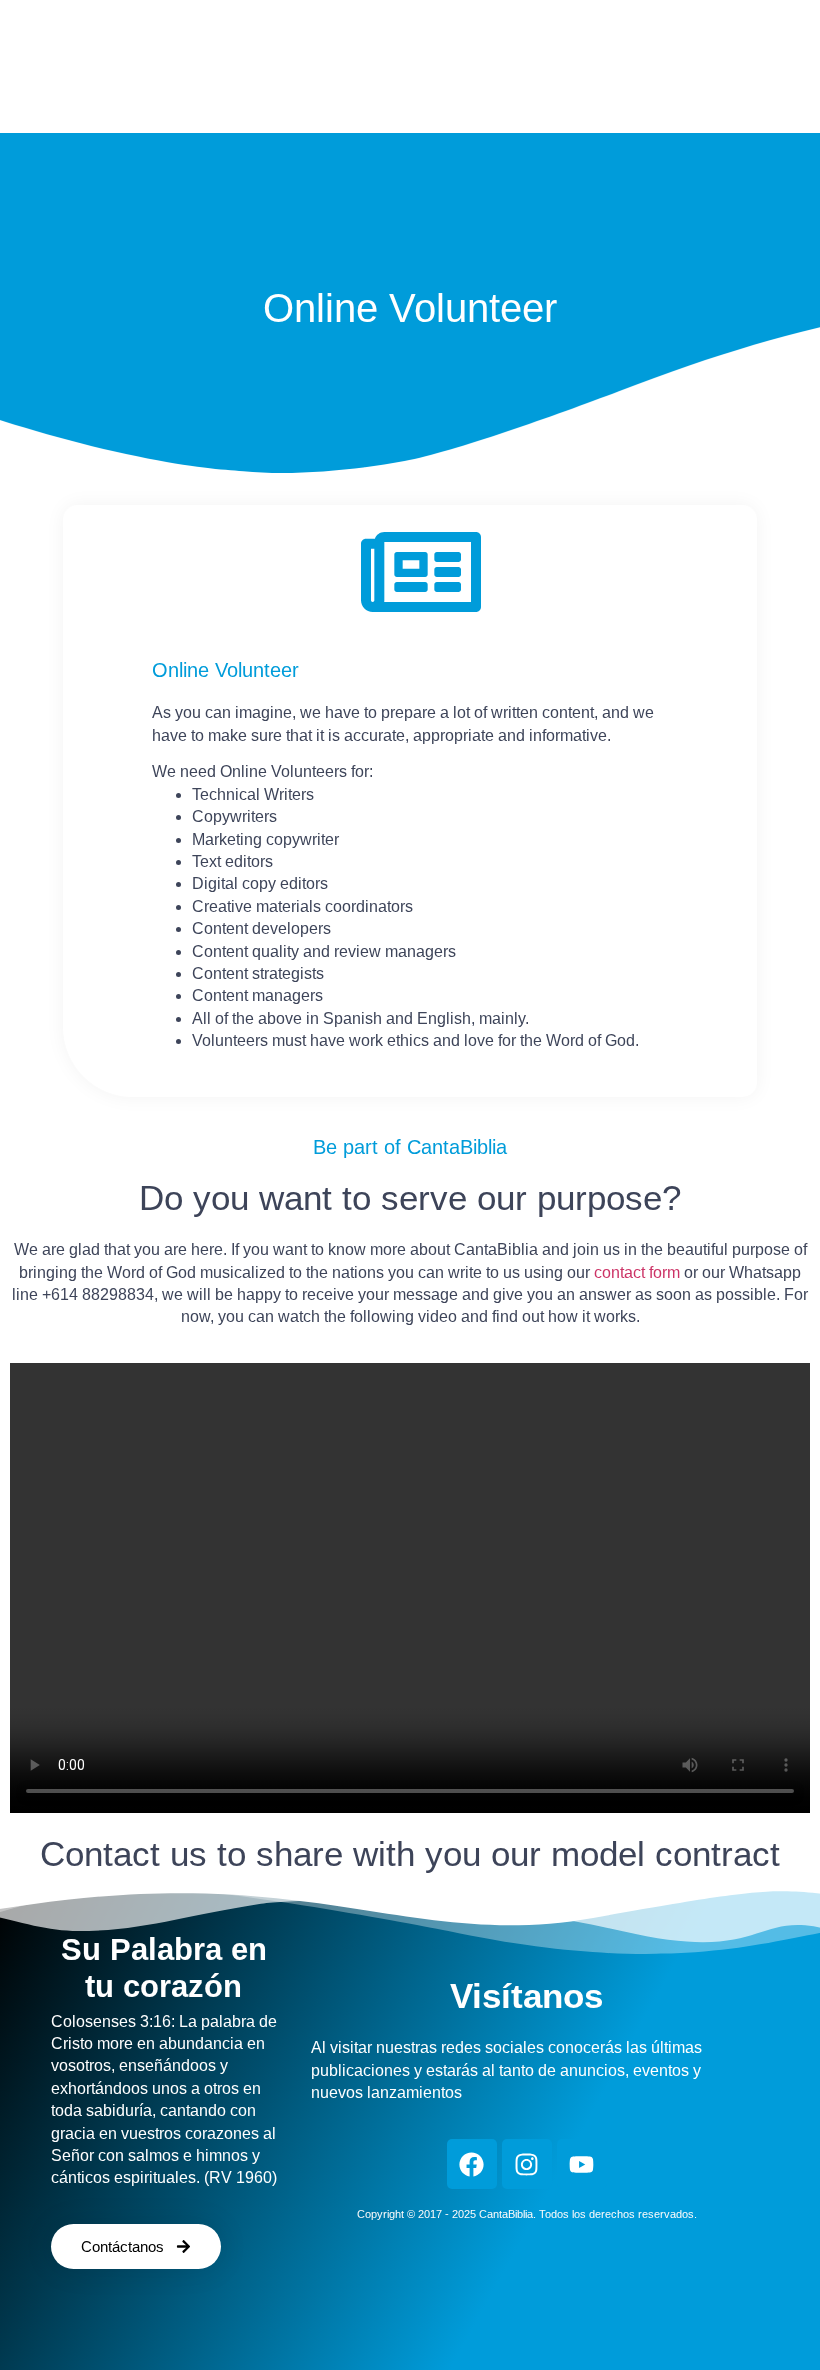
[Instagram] (527, 2164)
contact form (637, 1272)
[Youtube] (582, 2164)
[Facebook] (472, 2164)
